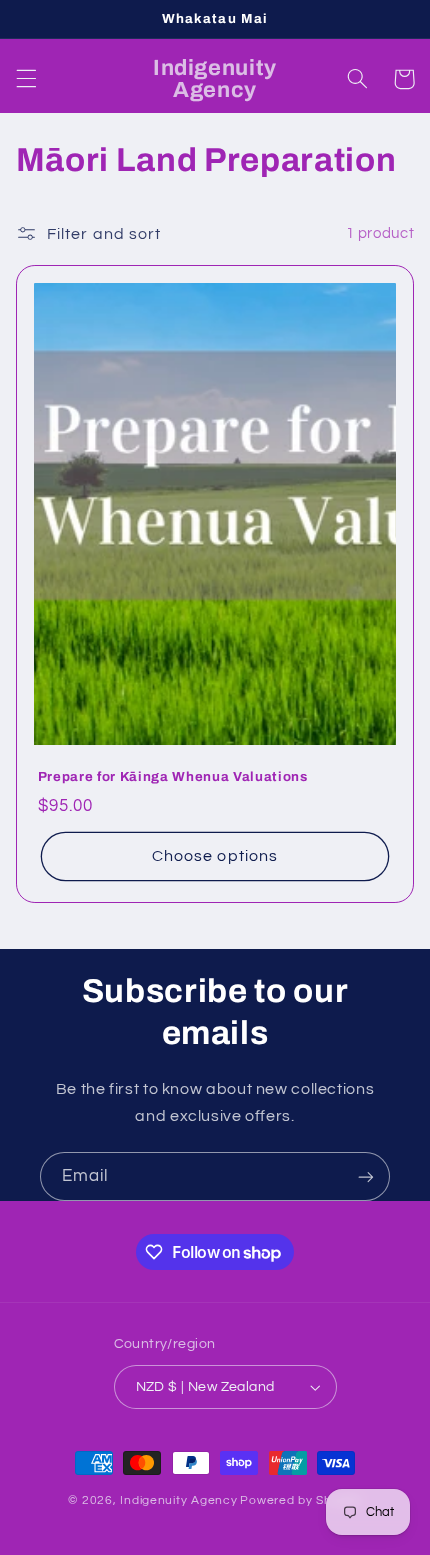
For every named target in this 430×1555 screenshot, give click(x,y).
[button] (26, 79)
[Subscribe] (366, 1176)
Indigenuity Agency (178, 1500)
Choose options (215, 856)
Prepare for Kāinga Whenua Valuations (173, 776)
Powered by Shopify (300, 1500)
